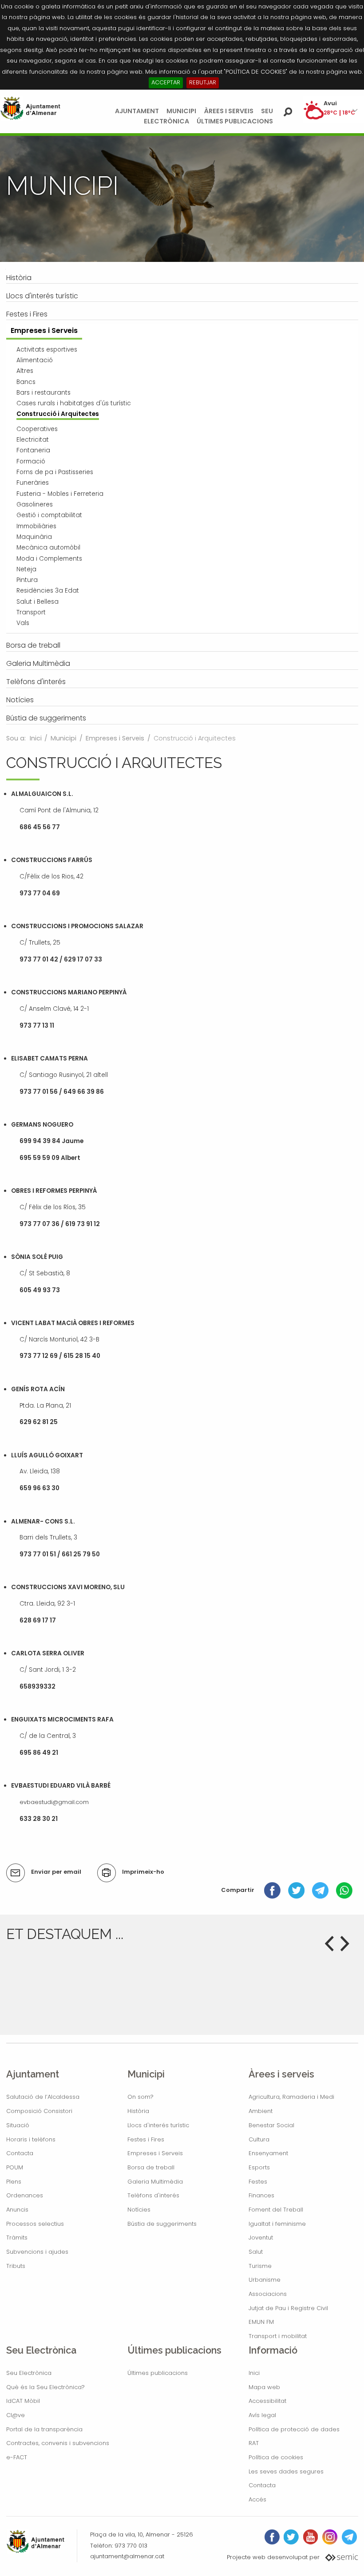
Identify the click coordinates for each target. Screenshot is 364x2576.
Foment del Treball (276, 2210)
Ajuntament (137, 111)
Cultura (259, 2139)
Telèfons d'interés (153, 2195)
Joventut (261, 2238)
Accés (257, 2499)
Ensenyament (268, 2153)
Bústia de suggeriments (162, 2224)
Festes (258, 2182)
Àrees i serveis (229, 111)
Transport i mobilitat (278, 2336)
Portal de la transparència (44, 2429)
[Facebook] (272, 1890)
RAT (254, 2443)
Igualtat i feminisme (277, 2224)
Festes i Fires (146, 2139)
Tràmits (17, 2238)
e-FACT (17, 2457)
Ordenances (25, 2195)
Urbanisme (265, 2280)
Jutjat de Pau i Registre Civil (288, 2308)
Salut (256, 2252)
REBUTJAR (203, 82)
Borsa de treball (151, 2167)
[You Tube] (311, 2537)
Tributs (16, 2266)
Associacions (268, 2294)
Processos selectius (35, 2224)
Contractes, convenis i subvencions (58, 2443)
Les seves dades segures (286, 2471)
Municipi (181, 111)
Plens (14, 2182)
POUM (15, 2167)
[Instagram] (330, 2537)
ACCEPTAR (166, 82)
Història (138, 2111)
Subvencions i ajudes (37, 2252)
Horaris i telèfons (31, 2139)
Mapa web (264, 2387)
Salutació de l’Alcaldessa (43, 2097)
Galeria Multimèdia (155, 2182)
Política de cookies (276, 2457)
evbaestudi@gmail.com (54, 1802)
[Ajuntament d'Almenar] (30, 108)
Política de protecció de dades (294, 2429)
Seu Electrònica (29, 2373)
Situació (18, 2125)
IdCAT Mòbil (23, 2401)
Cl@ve (16, 2415)
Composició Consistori (39, 2111)
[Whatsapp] (344, 1890)
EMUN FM (261, 2322)
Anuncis (17, 2210)
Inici (36, 738)
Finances (261, 2195)
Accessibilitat (267, 2401)
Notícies (139, 2210)
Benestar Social (271, 2125)
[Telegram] (320, 1890)
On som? (140, 2097)
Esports (259, 2167)
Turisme (260, 2266)
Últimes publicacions (235, 121)
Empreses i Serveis (115, 738)
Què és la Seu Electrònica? (45, 2387)
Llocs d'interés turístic (158, 2125)
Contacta (20, 2153)
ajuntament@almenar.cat (127, 2556)
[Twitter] (296, 1890)
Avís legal (262, 2415)
